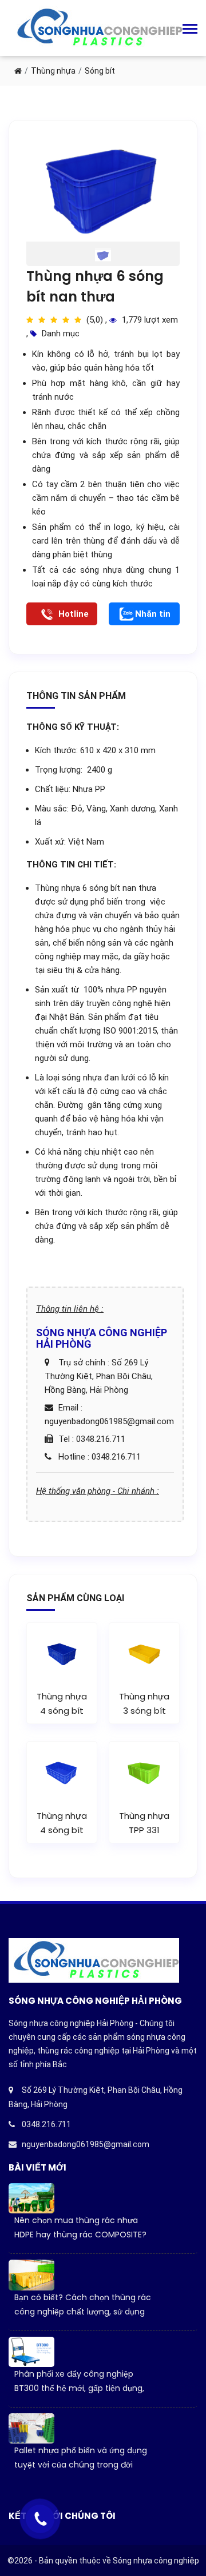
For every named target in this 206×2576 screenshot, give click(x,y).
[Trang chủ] (18, 71)
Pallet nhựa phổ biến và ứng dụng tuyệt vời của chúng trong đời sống (81, 2465)
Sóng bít (100, 71)
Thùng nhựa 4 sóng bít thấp (62, 1830)
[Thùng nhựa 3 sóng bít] (144, 1653)
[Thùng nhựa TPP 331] (144, 1771)
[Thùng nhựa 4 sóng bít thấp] (62, 1771)
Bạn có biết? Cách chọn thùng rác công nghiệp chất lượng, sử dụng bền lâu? (83, 2312)
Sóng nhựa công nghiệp (156, 2561)
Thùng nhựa (53, 71)
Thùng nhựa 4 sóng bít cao (62, 1711)
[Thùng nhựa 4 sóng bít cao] (62, 1653)
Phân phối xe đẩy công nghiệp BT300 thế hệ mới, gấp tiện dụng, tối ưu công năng (79, 2388)
